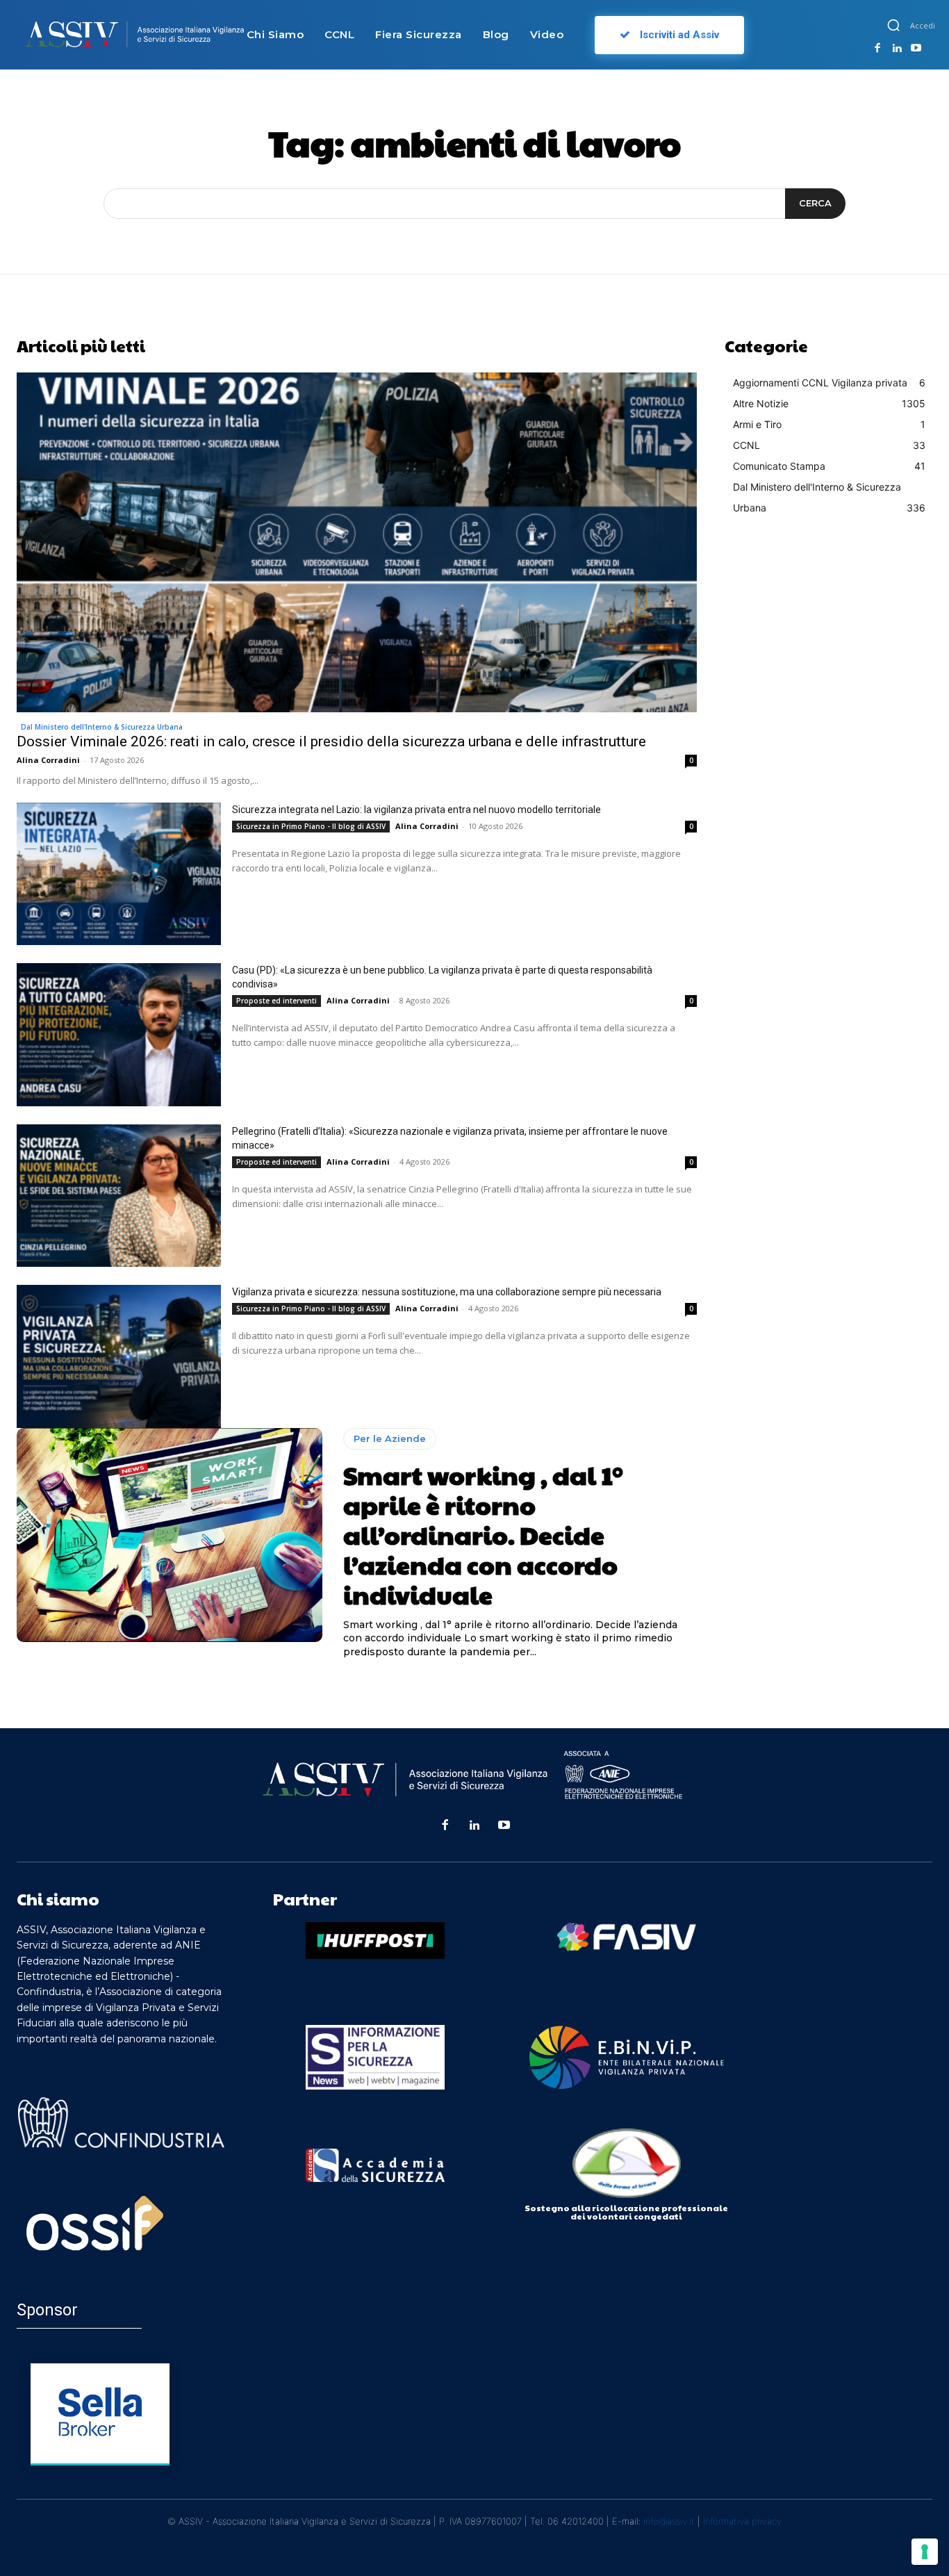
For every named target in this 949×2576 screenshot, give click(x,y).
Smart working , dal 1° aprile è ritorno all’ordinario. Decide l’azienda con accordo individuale (483, 1535)
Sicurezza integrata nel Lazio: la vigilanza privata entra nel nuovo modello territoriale (416, 810)
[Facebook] (877, 49)
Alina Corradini (48, 760)
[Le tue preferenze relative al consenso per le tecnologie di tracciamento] (925, 2552)
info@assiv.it (669, 2521)
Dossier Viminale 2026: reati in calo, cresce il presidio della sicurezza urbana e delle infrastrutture (331, 741)
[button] (893, 25)
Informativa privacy (742, 2521)
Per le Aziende (390, 1438)
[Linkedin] (897, 49)
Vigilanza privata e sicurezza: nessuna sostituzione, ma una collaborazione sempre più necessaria (447, 1292)
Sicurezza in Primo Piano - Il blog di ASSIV (311, 826)
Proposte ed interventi (277, 1001)
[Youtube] (916, 49)
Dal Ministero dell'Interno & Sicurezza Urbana (102, 727)
